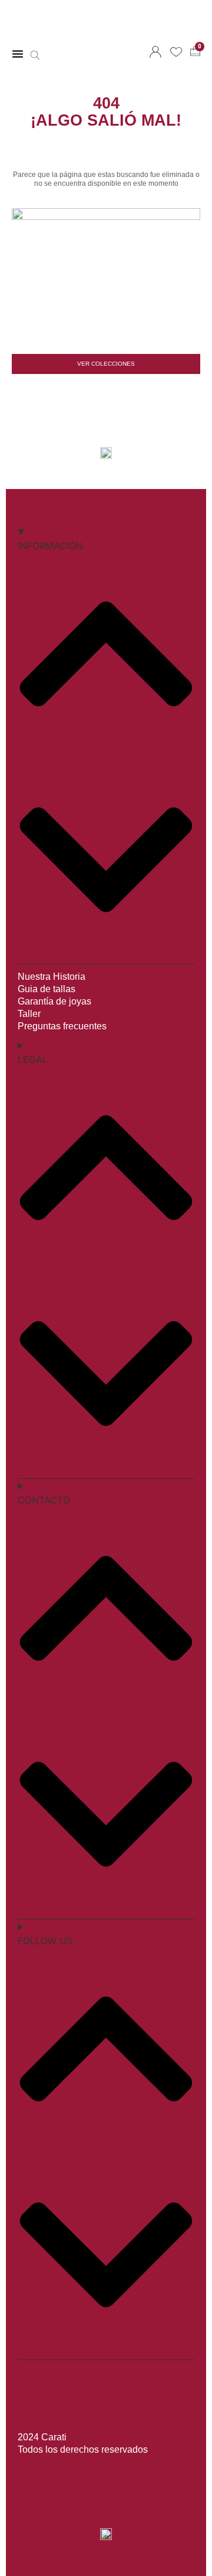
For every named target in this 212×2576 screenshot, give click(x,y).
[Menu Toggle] (18, 54)
